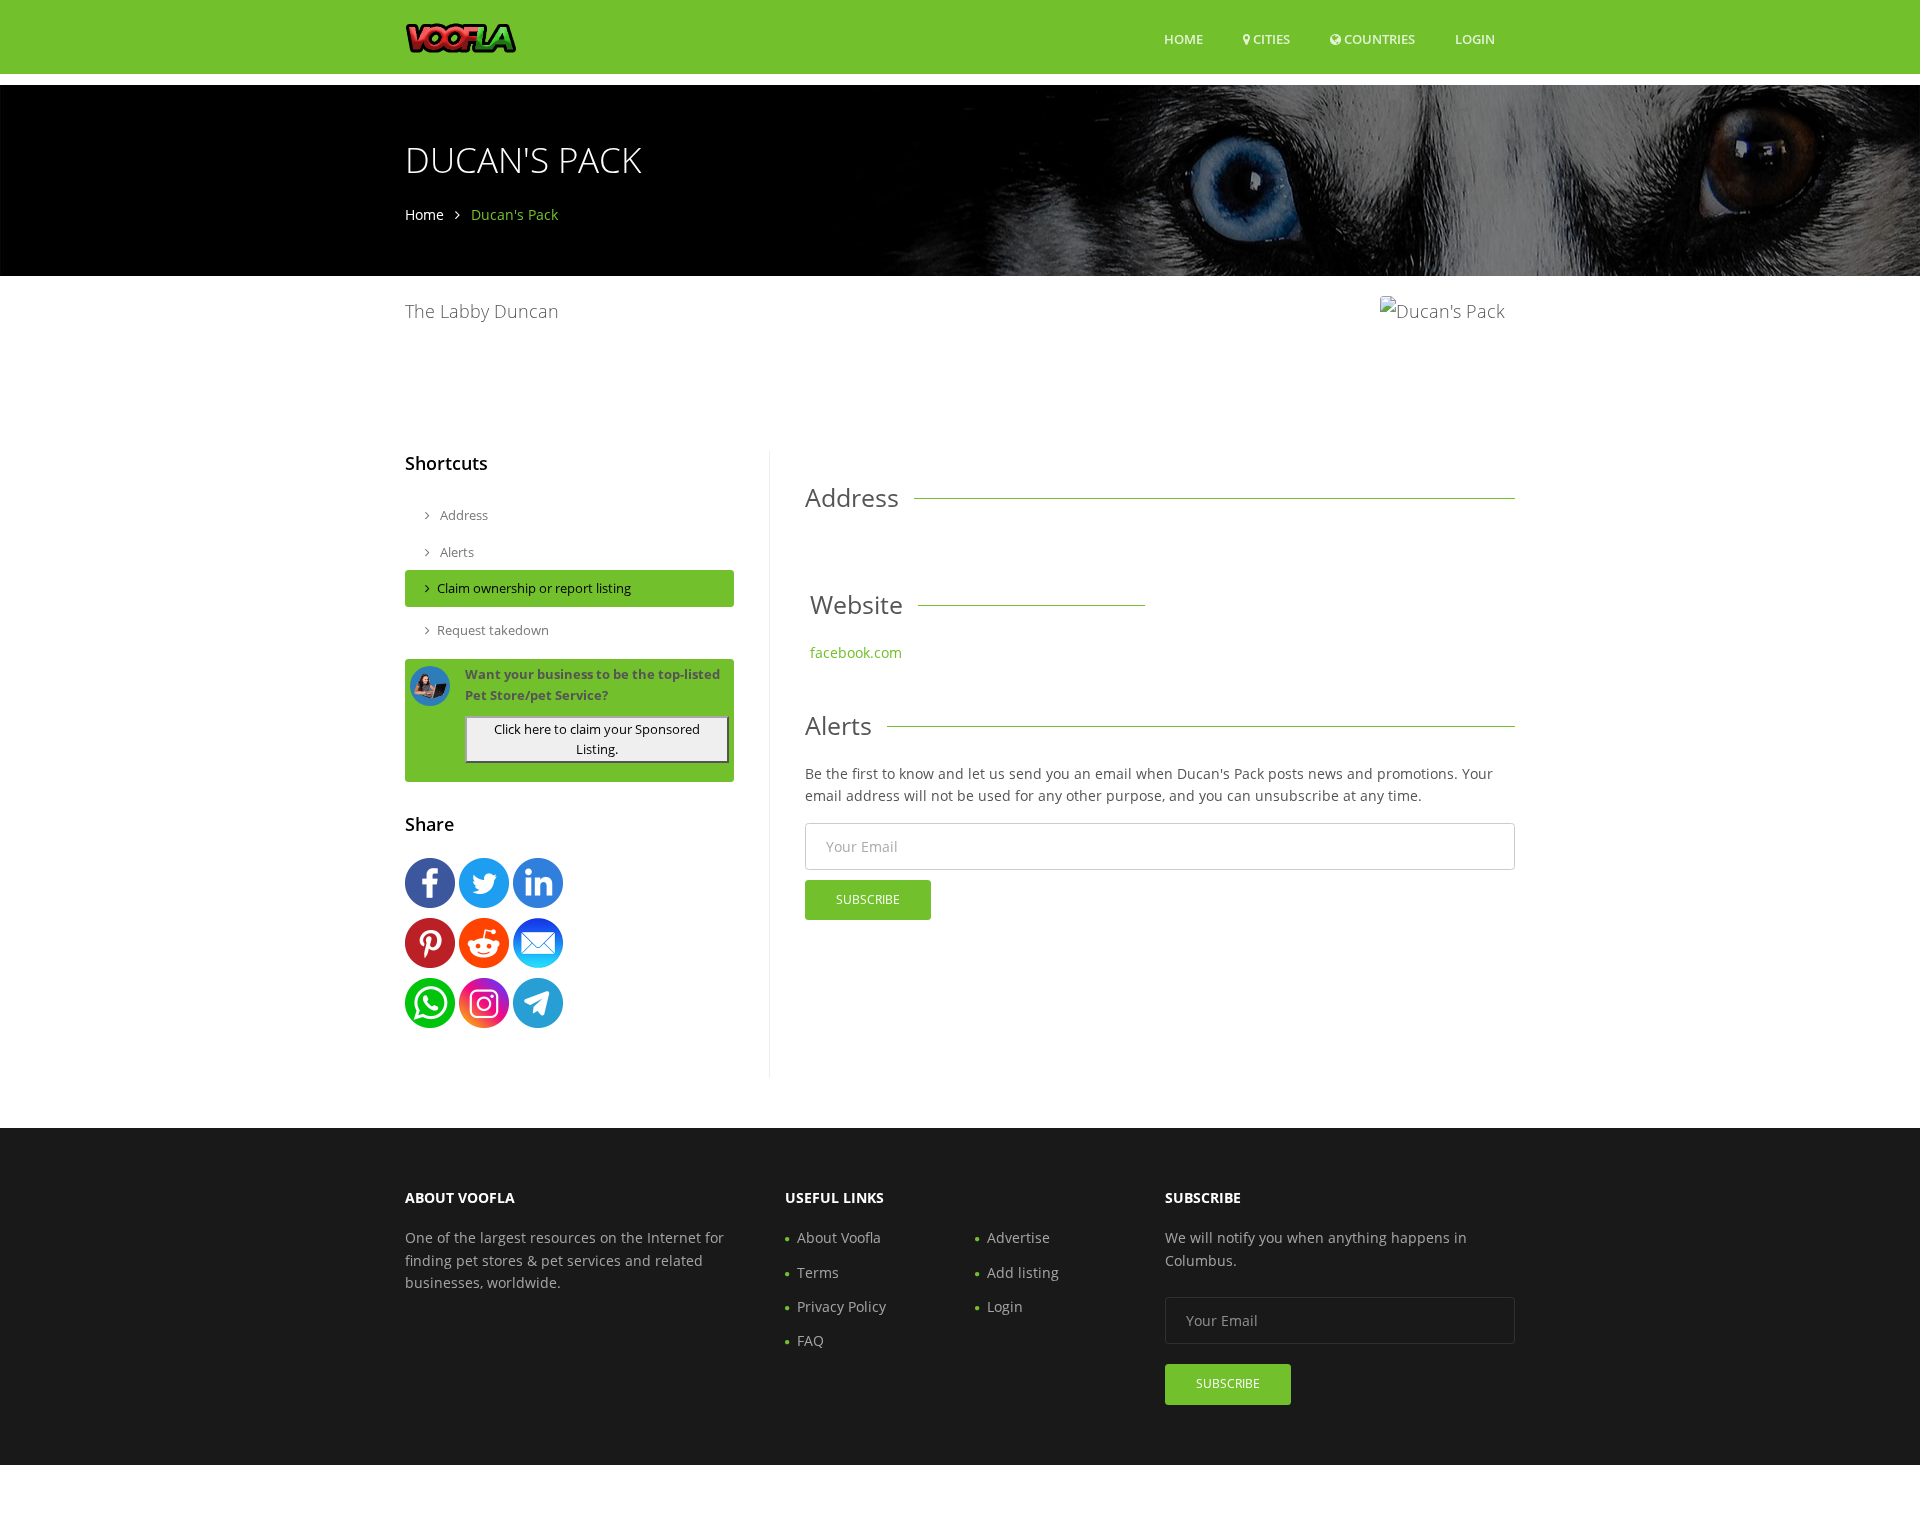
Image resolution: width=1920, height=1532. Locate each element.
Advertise (1018, 1237)
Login (1475, 38)
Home (1183, 39)
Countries (1378, 38)
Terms (818, 1272)
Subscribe (868, 899)
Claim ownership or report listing (534, 588)
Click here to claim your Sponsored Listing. (597, 739)
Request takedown (493, 630)
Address (462, 515)
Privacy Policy (841, 1306)
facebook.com (856, 652)
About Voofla (839, 1237)
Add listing (1023, 1272)
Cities (1270, 39)
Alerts (455, 552)
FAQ (810, 1340)
